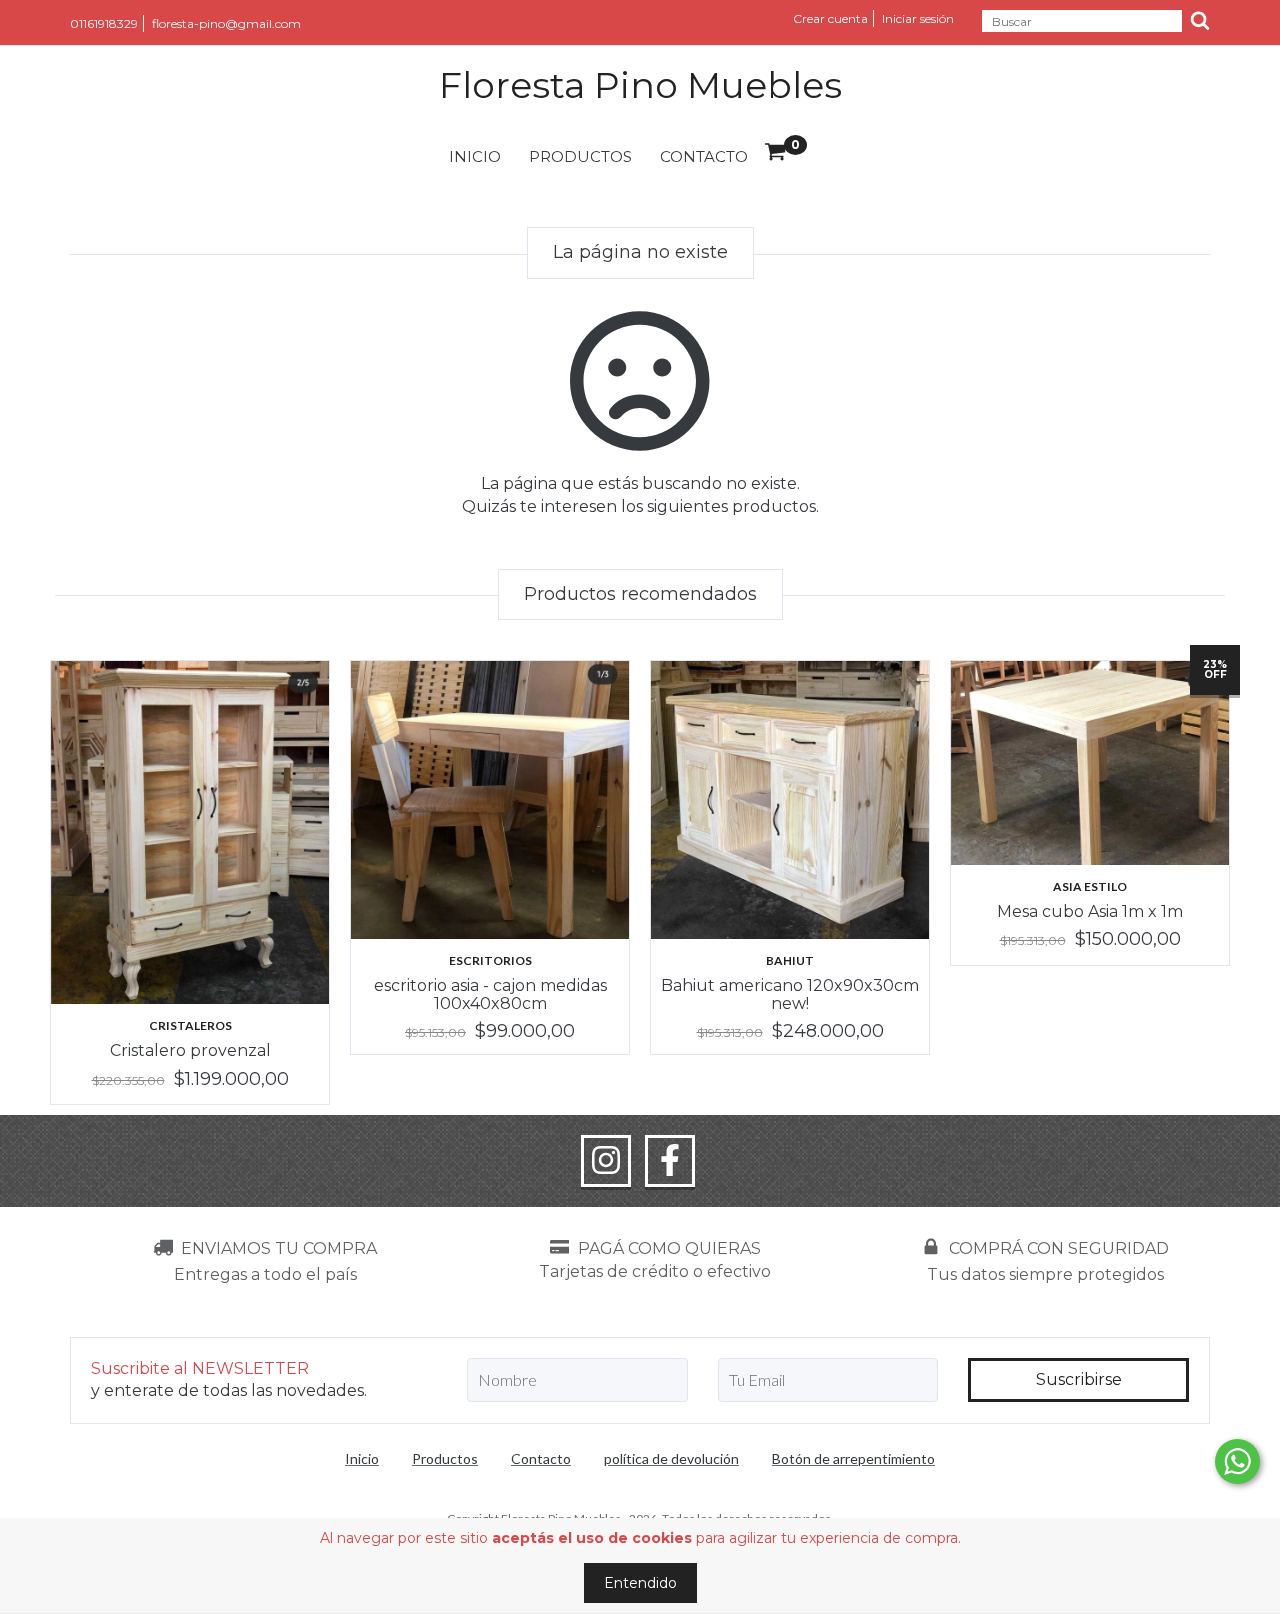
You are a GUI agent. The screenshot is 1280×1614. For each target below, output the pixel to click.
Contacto (704, 156)
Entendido (640, 1583)
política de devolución (671, 1458)
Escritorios (490, 960)
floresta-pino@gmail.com (226, 23)
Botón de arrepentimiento (853, 1458)
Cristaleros (190, 1025)
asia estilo (1090, 886)
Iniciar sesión (918, 18)
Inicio (475, 156)
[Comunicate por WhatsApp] (1237, 1461)
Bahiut (790, 960)
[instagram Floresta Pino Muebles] (606, 1161)
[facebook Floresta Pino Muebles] (670, 1161)
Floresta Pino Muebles (640, 86)
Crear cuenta (830, 18)
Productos (580, 156)
